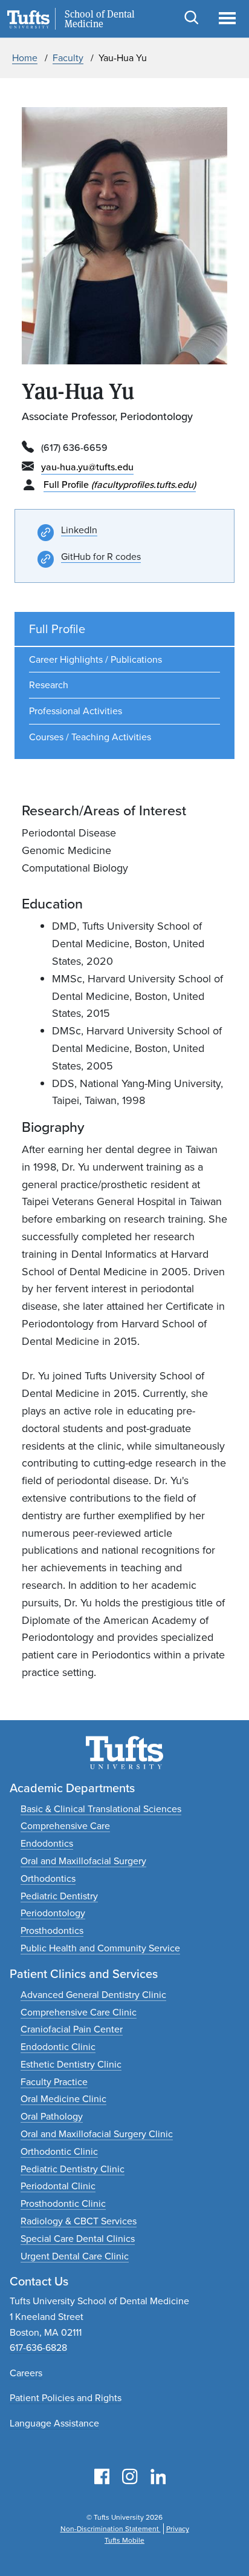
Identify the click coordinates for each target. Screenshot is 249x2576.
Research (49, 685)
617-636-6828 (38, 2348)
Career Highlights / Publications (95, 659)
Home (25, 58)
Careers (26, 2373)
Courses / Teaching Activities (90, 737)
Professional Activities (76, 711)
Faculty (68, 58)
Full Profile (120, 485)
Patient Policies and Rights (66, 2398)
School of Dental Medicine (100, 19)
